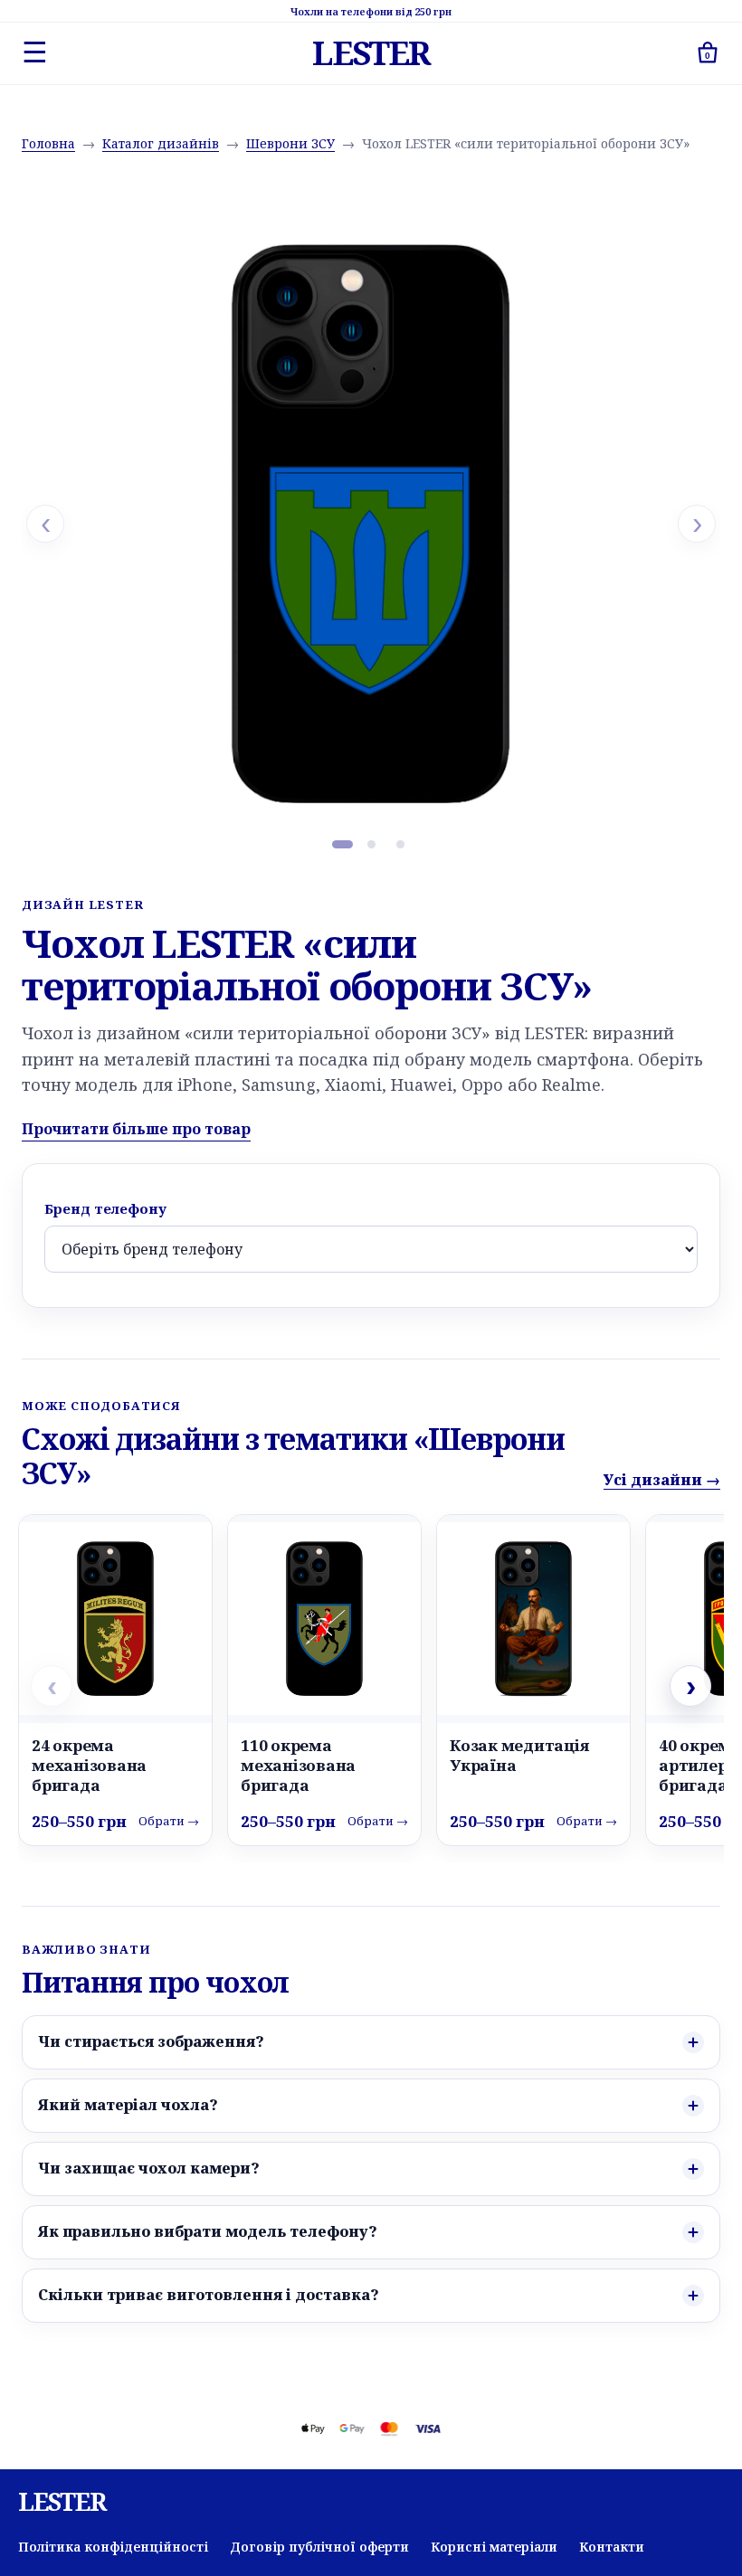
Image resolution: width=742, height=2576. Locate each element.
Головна (48, 143)
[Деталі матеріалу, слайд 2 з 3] (371, 844)
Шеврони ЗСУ (290, 143)
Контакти (612, 2547)
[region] (371, 524)
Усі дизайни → (662, 1480)
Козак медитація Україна (519, 1755)
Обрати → (169, 1821)
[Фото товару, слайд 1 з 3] (342, 844)
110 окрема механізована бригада (298, 1765)
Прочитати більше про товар (136, 1129)
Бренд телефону (105, 1208)
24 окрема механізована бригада (89, 1765)
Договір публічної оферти (319, 2547)
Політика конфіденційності (113, 2547)
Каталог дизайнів (161, 143)
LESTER (371, 53)
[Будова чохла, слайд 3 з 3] (400, 844)
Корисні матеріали (494, 2547)
